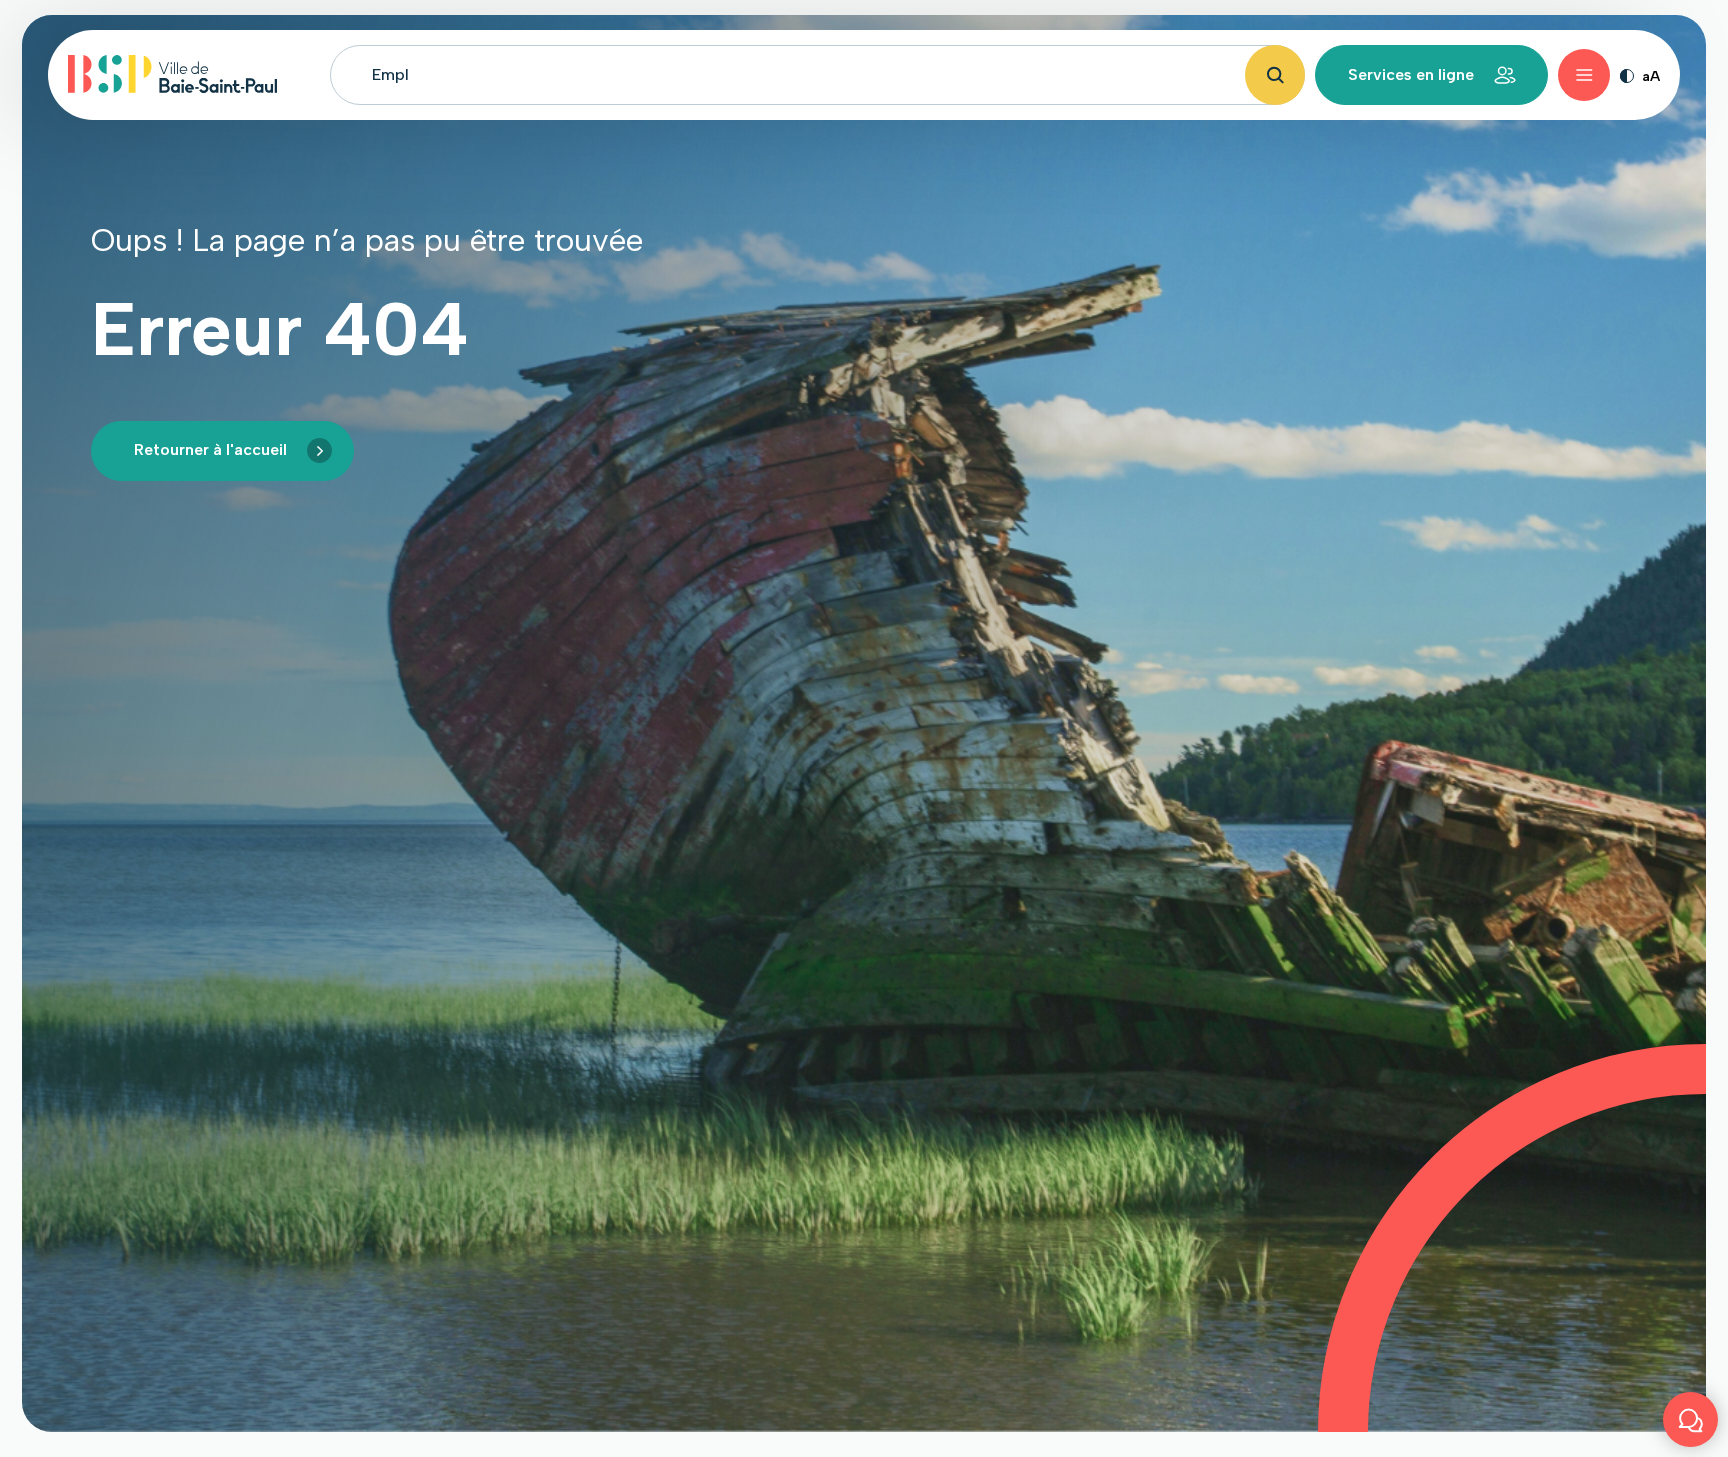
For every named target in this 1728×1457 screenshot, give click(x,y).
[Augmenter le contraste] (1627, 75)
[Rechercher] (1275, 75)
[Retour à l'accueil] (172, 75)
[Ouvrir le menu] (1584, 75)
